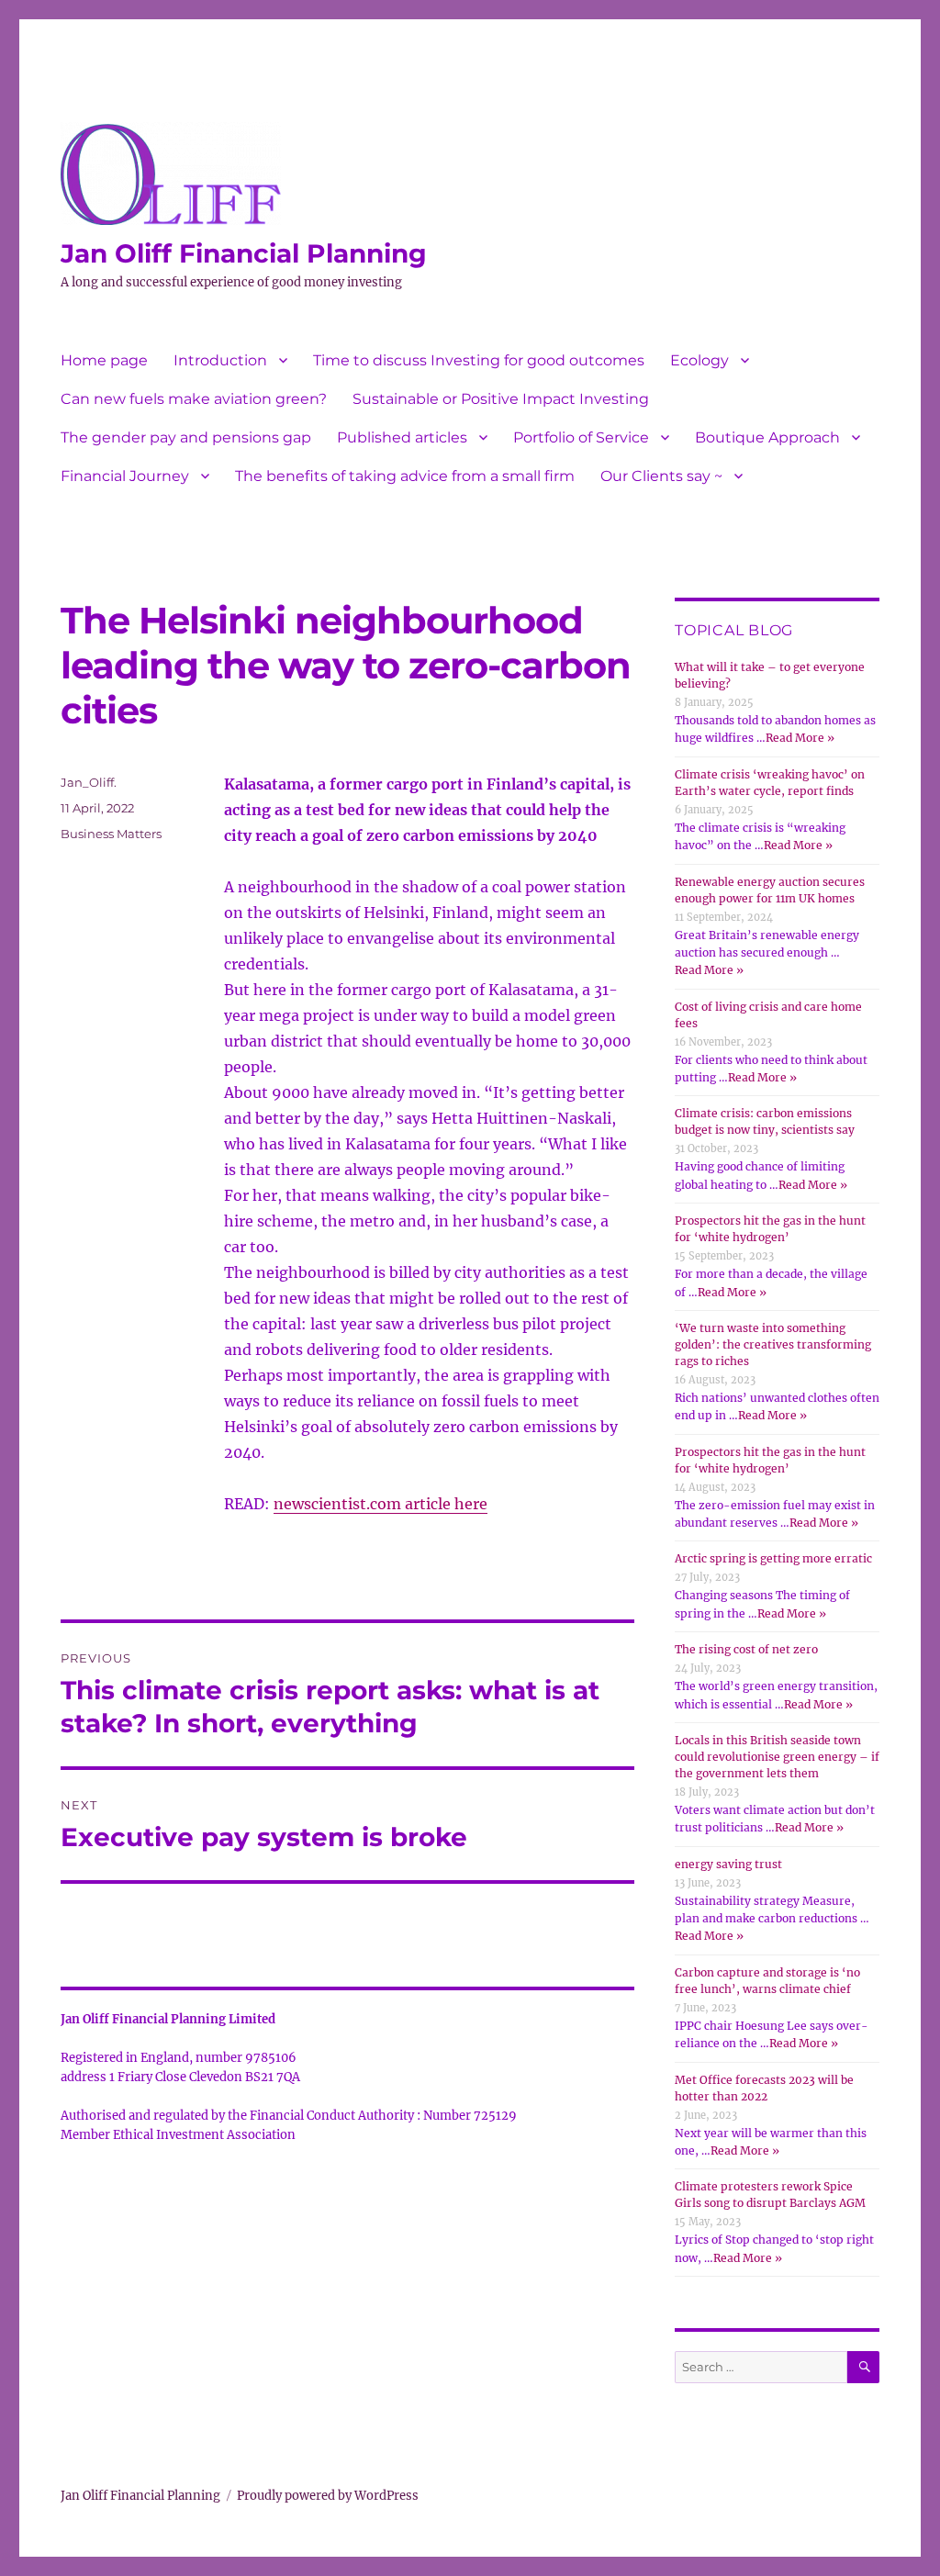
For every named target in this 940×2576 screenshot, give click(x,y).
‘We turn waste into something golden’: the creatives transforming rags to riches (773, 1344)
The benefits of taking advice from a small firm (405, 476)
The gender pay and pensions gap (186, 437)
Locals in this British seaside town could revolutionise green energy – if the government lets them (777, 1757)
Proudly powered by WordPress (328, 2496)
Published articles (402, 437)
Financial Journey (125, 476)
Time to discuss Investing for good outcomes (479, 360)
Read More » (800, 738)
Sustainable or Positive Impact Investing (501, 399)
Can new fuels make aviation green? (194, 399)
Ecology (699, 360)
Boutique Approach (767, 437)
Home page (104, 360)
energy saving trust (728, 1864)
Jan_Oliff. (89, 782)
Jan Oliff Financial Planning (244, 253)
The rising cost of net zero (746, 1649)
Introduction (220, 360)
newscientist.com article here (380, 1504)
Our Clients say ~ (661, 476)
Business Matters (111, 834)
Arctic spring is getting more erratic (773, 1558)
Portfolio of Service (581, 437)
